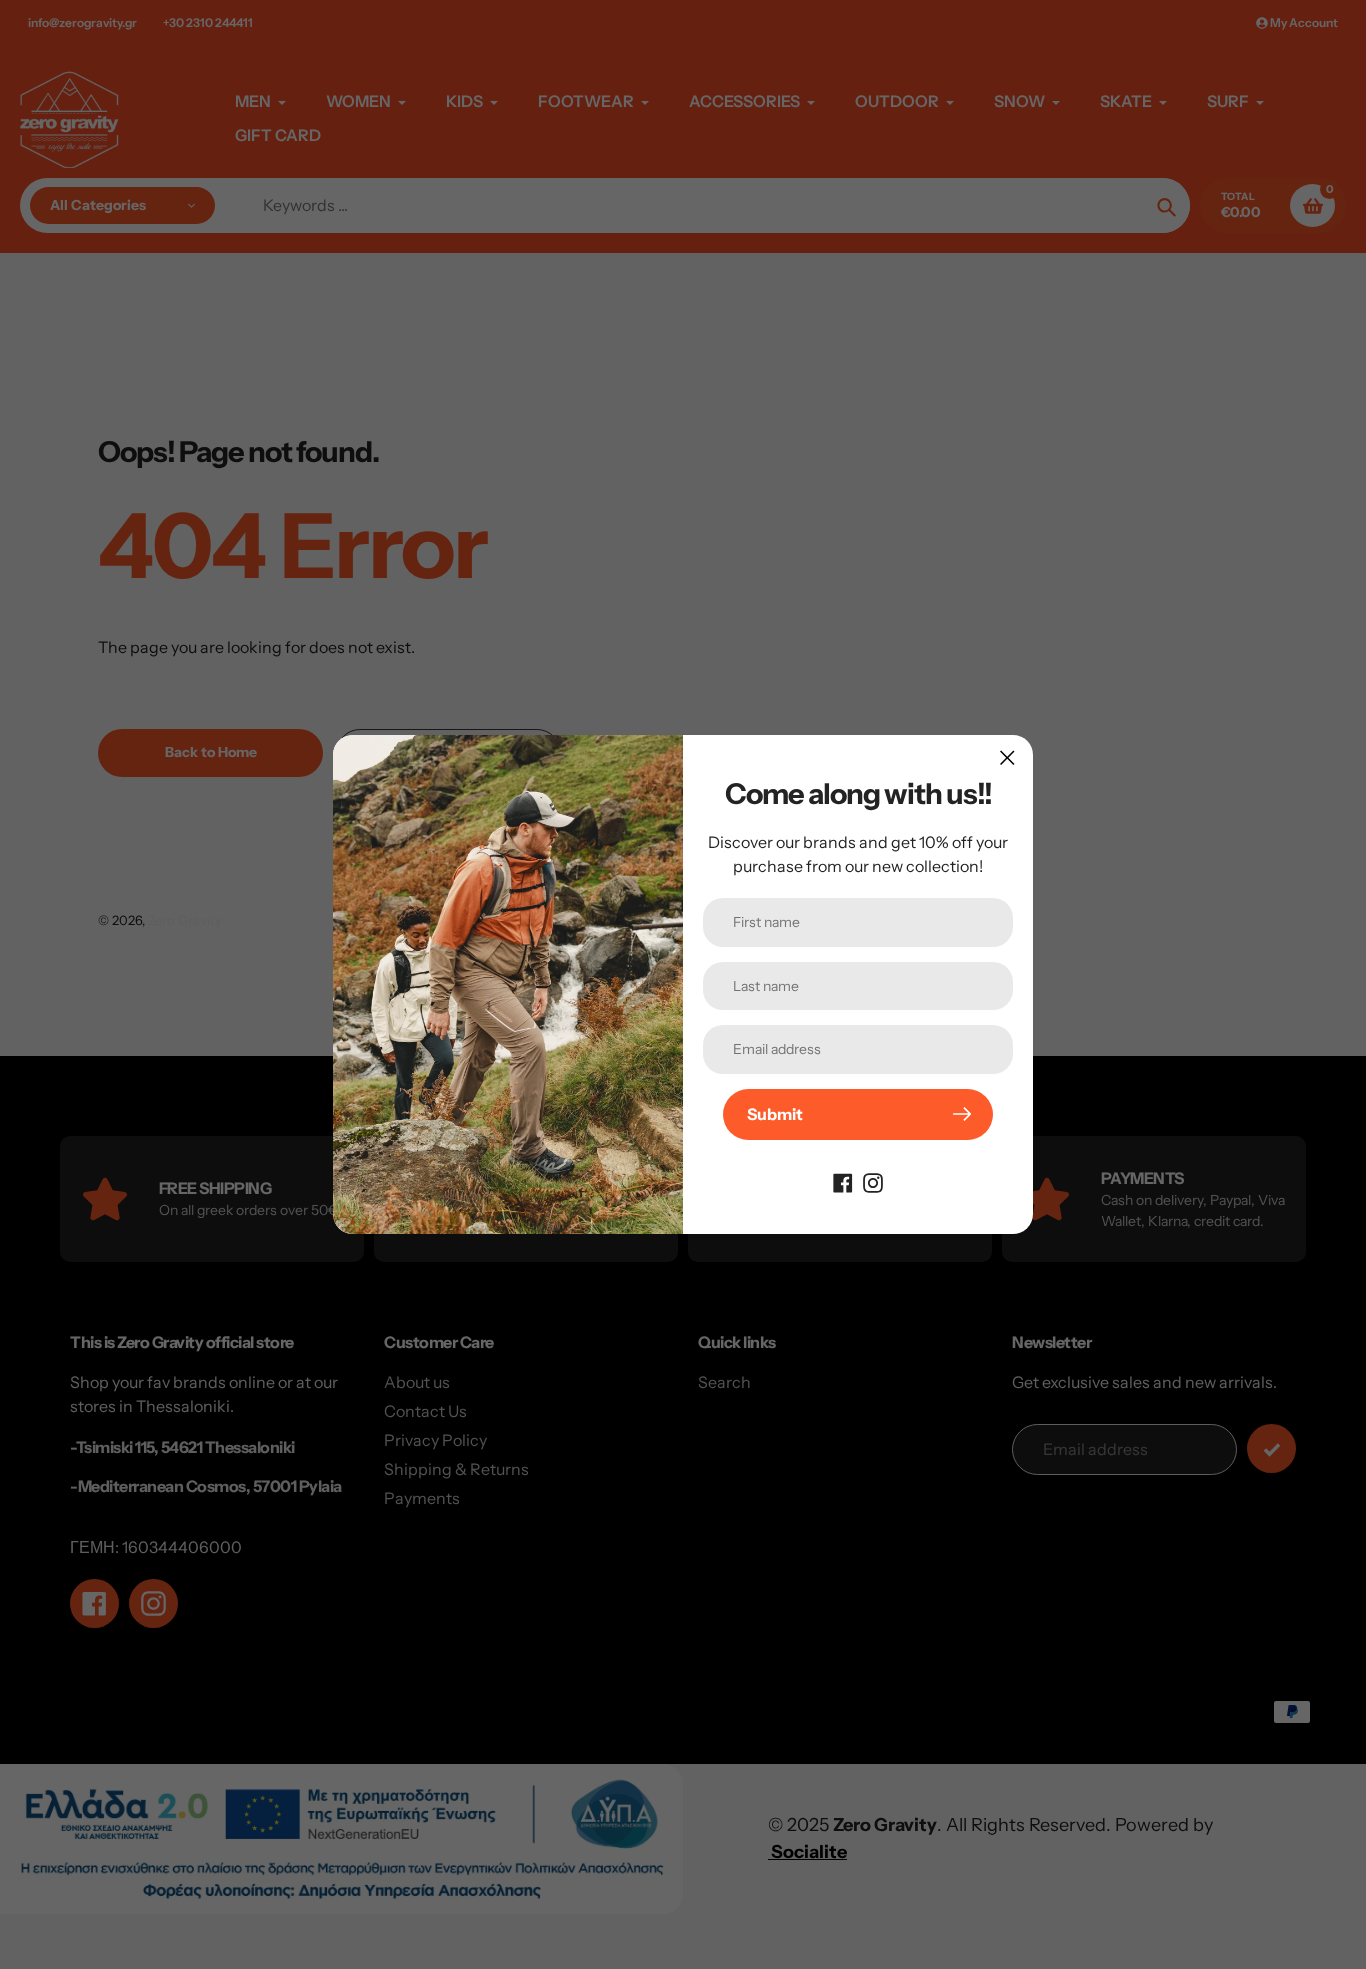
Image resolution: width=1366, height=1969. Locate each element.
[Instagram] (873, 1182)
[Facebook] (843, 1182)
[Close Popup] (1007, 757)
